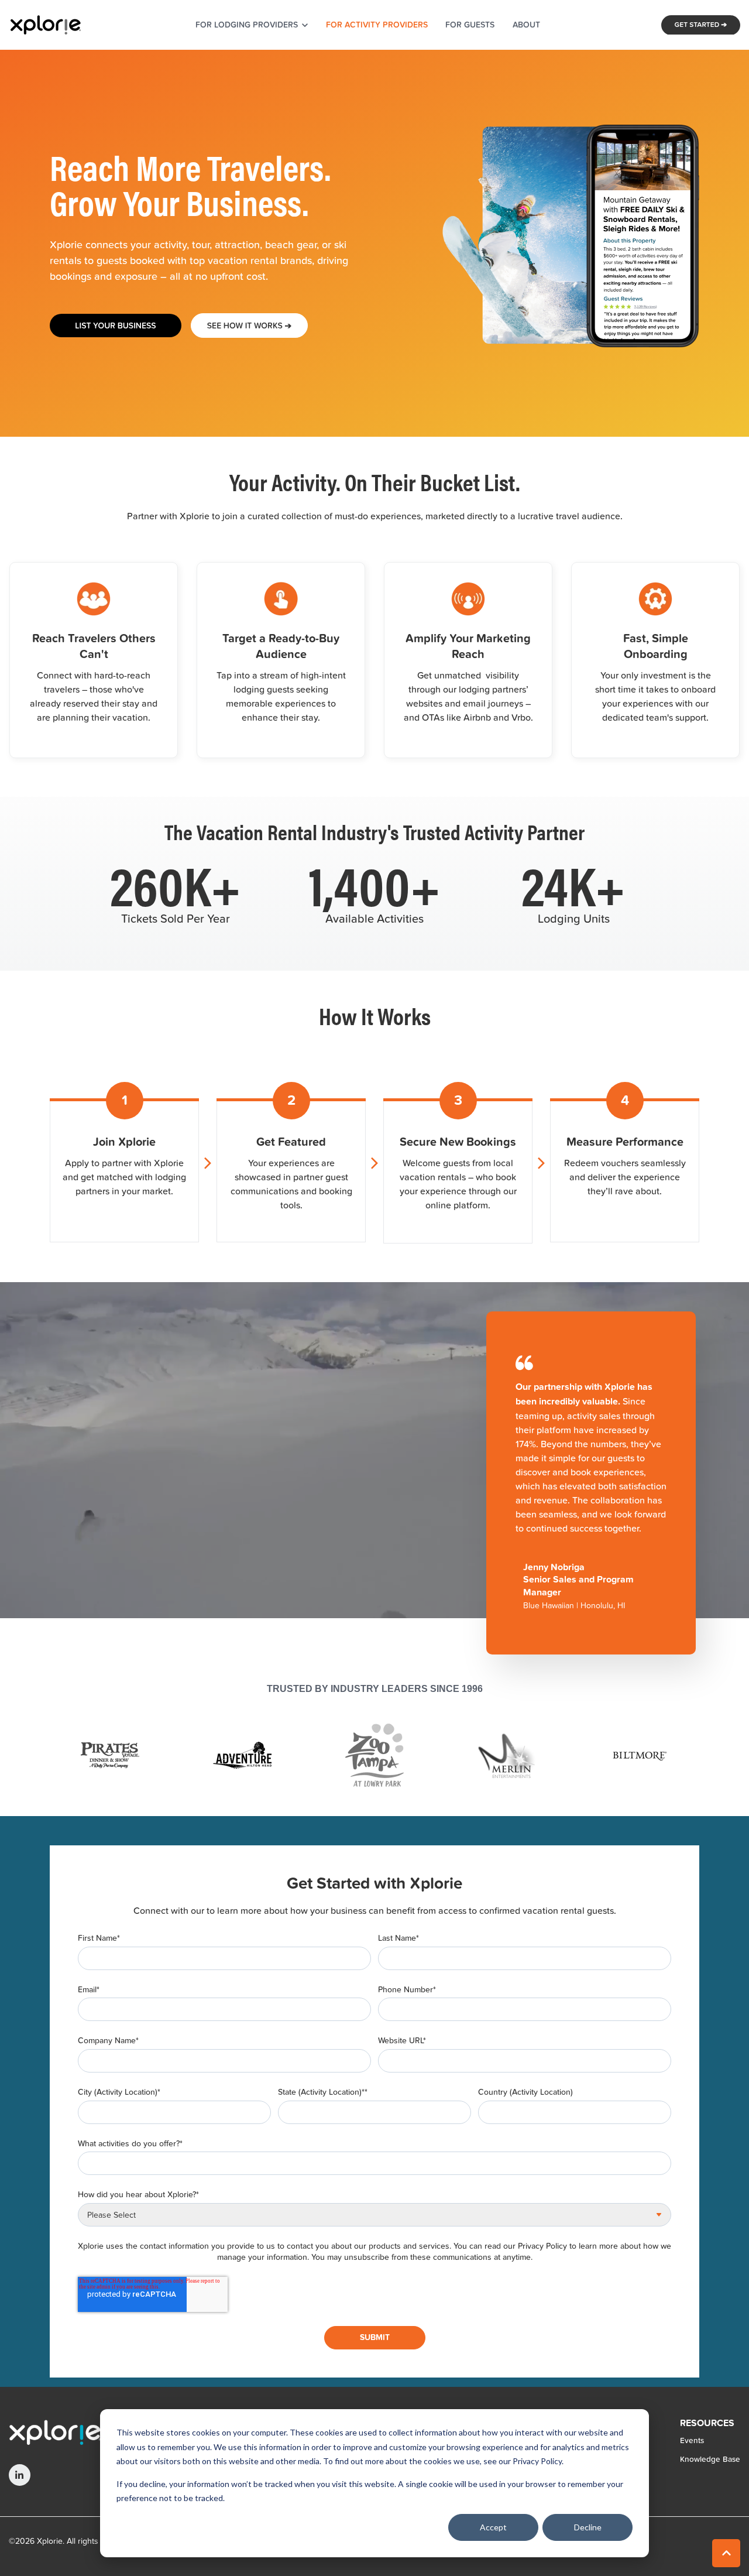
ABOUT (526, 25)
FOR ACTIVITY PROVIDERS (377, 25)
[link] (45, 24)
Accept (493, 2527)
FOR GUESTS (470, 25)
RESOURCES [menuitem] (707, 2424)
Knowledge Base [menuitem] (710, 2459)
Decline (588, 2527)
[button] (726, 2553)
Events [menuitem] (692, 2440)
